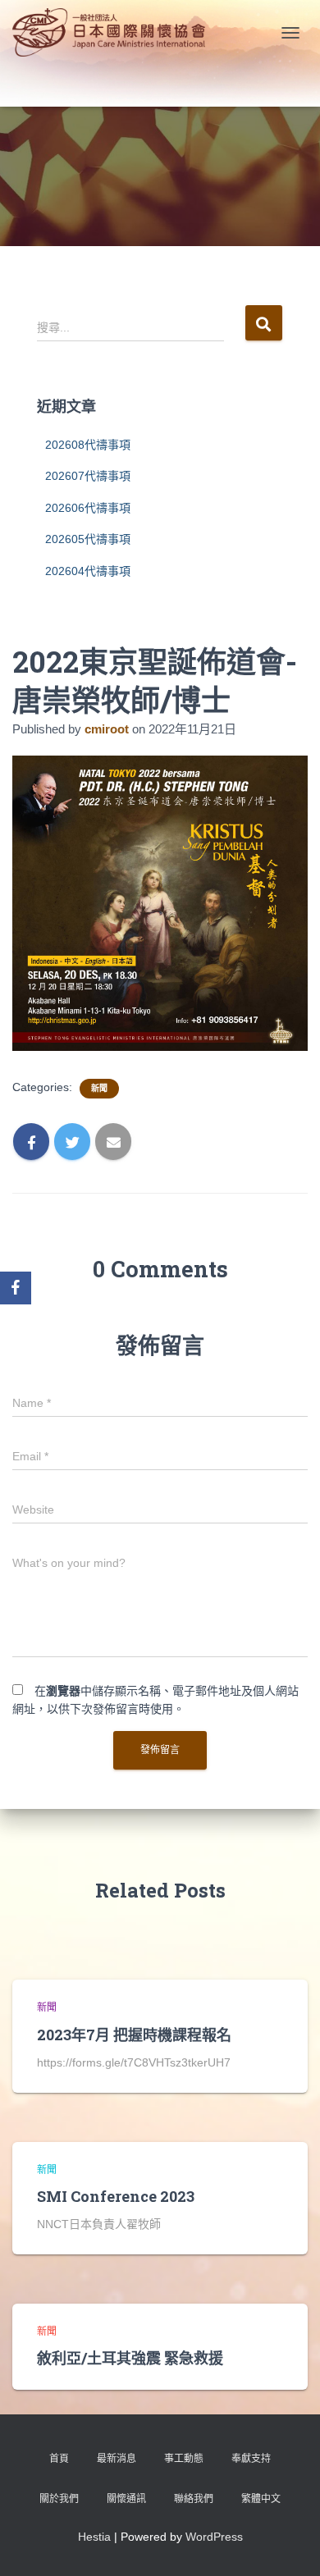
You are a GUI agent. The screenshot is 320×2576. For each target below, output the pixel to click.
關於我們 (59, 2499)
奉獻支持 (251, 2459)
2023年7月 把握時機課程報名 (134, 2035)
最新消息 (117, 2459)
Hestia (94, 2537)
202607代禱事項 (88, 476)
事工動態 (184, 2459)
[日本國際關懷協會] (115, 32)
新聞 (99, 1088)
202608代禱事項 (88, 445)
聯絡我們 (194, 2499)
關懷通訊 (126, 2499)
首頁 (59, 2459)
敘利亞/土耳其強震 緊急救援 (130, 2358)
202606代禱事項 (88, 508)
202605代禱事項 (88, 539)
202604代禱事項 (88, 571)
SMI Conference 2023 (116, 2196)
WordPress (214, 2537)
